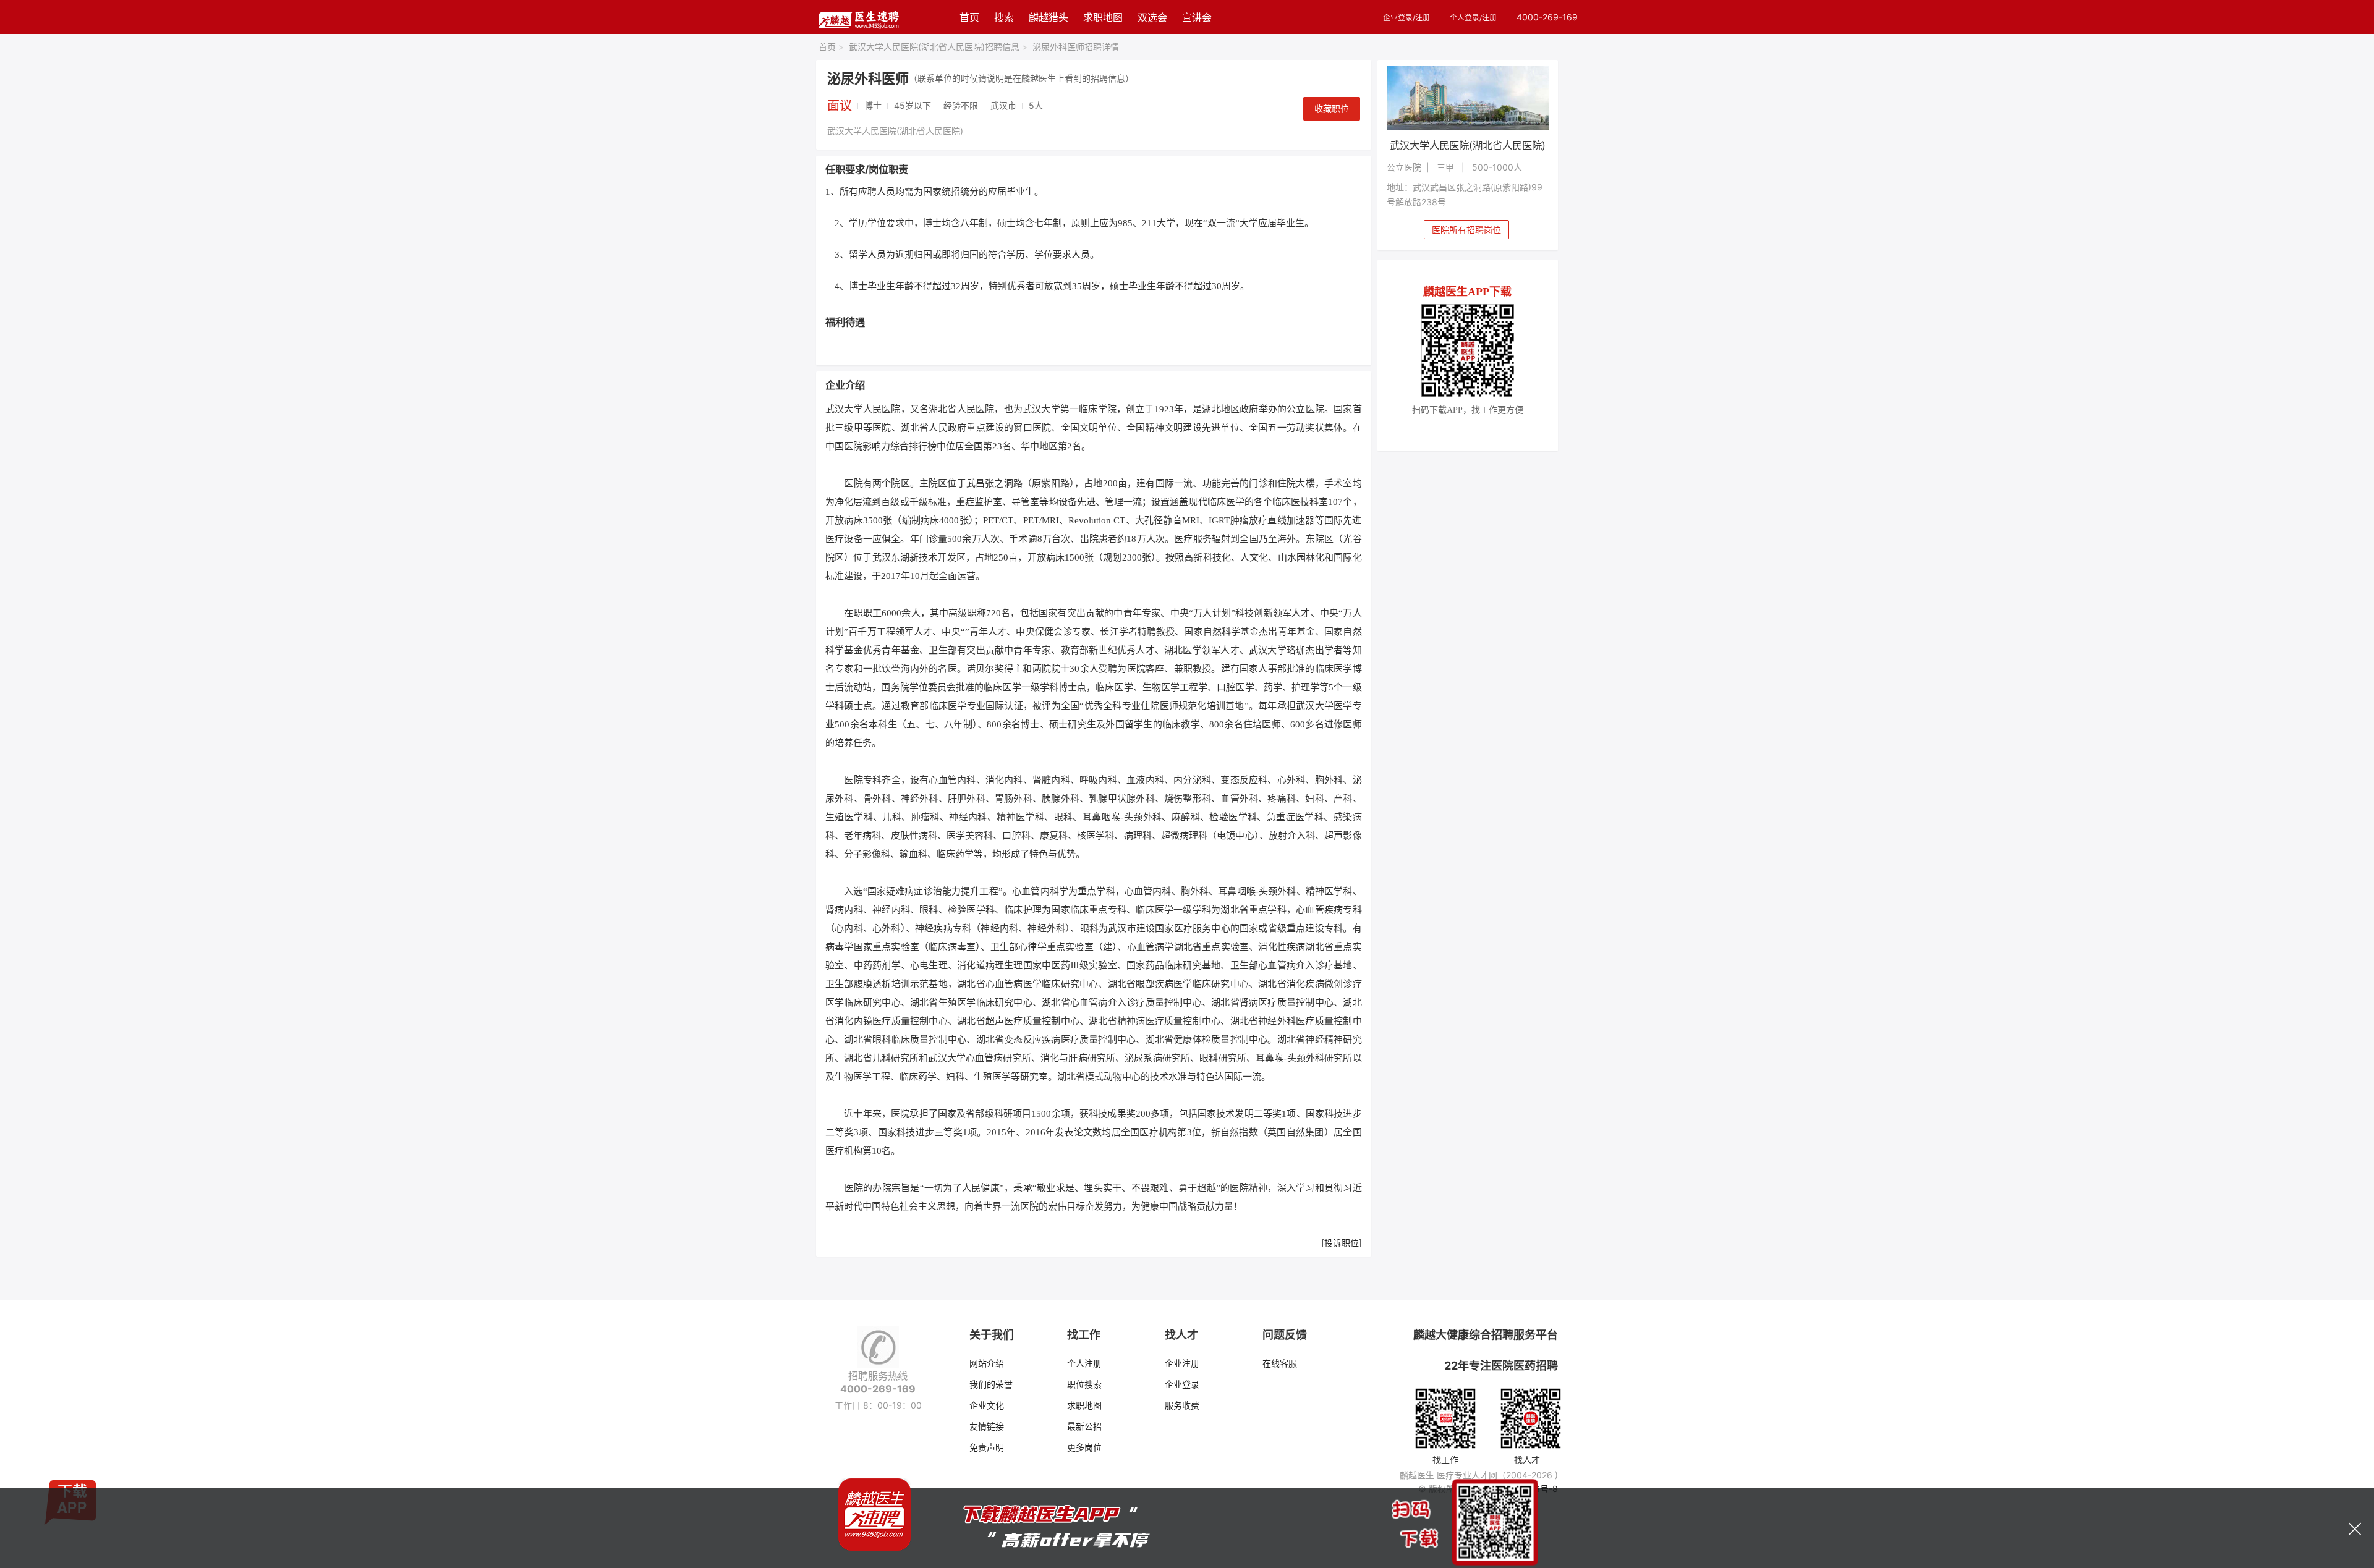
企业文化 (987, 1405)
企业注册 (1182, 1363)
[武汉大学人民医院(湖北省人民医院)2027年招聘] (1468, 98)
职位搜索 (1084, 1384)
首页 (969, 17)
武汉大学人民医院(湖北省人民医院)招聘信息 (938, 47)
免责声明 (987, 1447)
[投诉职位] (1342, 1243)
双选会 (1152, 17)
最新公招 (1084, 1426)
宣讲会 (1197, 17)
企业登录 (1182, 1384)
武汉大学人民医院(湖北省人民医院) (895, 131)
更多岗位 (1084, 1447)
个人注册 (1084, 1363)
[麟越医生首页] (858, 17)
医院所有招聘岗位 (1466, 230)
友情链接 (987, 1426)
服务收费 (1182, 1405)
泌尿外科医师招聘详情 (1076, 47)
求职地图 (1103, 17)
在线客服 (1280, 1363)
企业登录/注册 (1406, 18)
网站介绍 (987, 1363)
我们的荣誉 (991, 1384)
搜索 (1004, 17)
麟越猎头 (1049, 17)
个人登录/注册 (1473, 18)
